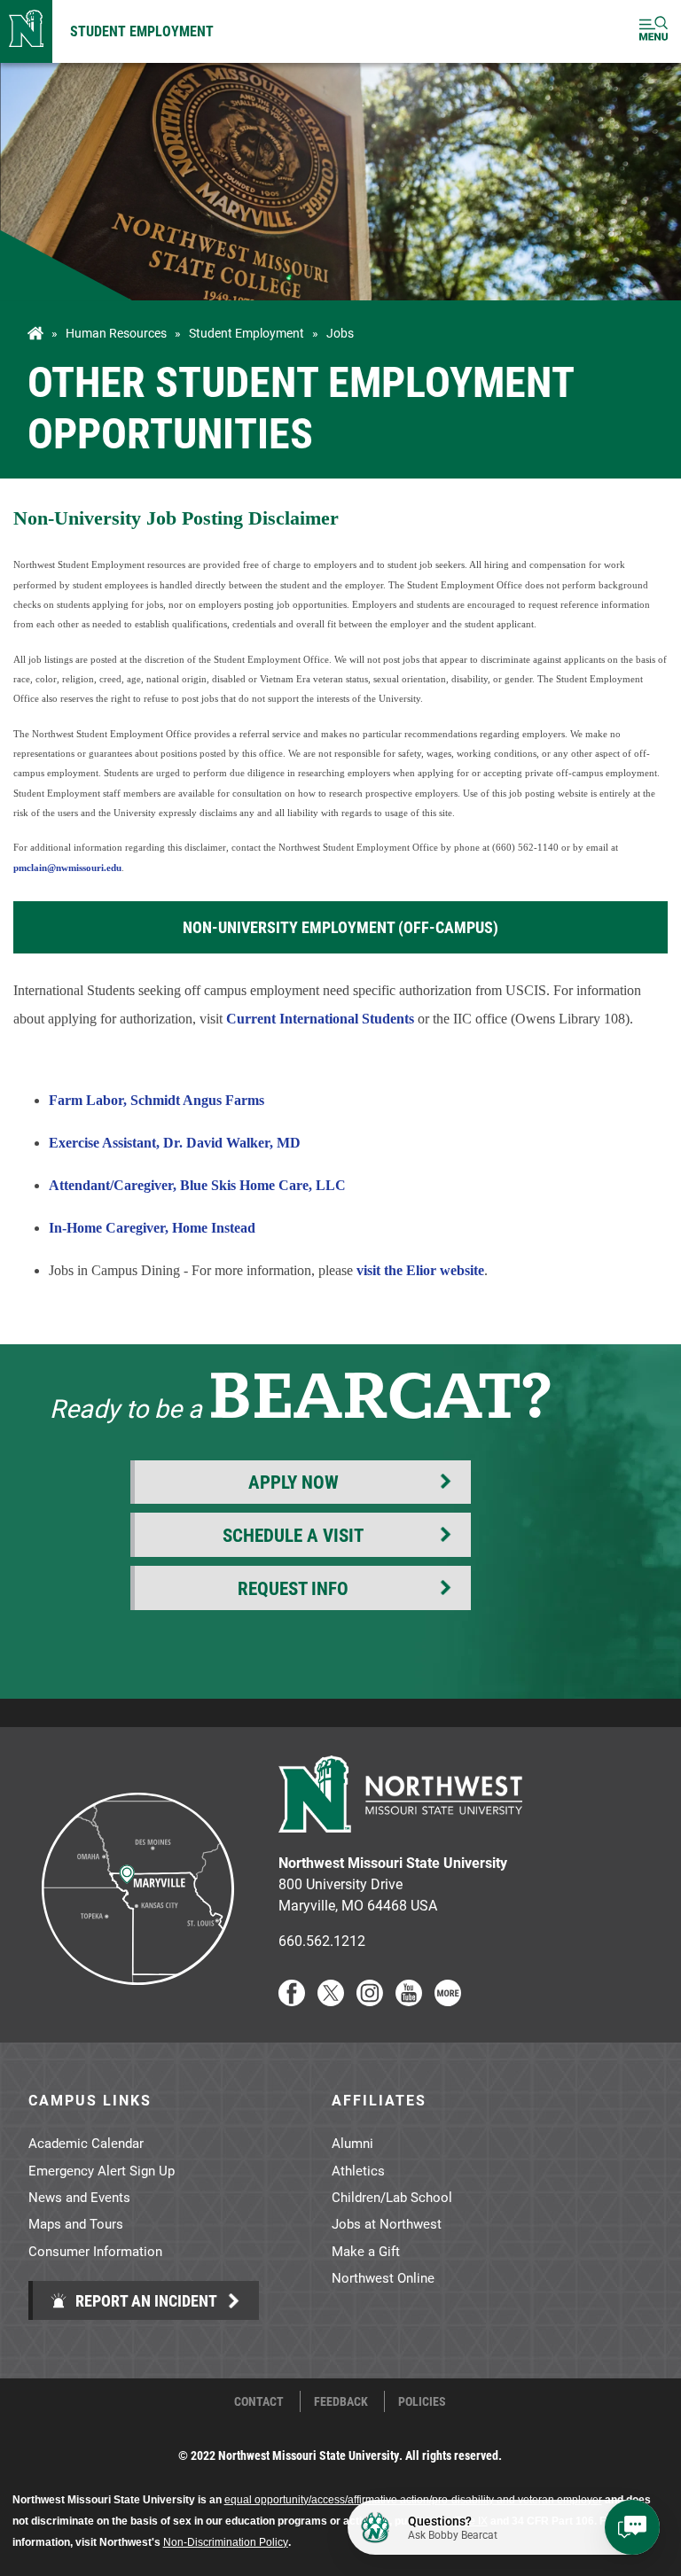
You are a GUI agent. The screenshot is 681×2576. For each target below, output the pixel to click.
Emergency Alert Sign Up (102, 2170)
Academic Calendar (86, 2143)
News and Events (79, 2197)
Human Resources (116, 333)
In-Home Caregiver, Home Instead (152, 1228)
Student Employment (142, 31)
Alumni (352, 2143)
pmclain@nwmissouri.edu (67, 868)
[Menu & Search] (654, 31)
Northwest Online (383, 2277)
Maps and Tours (76, 2223)
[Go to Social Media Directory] (448, 2000)
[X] (331, 2000)
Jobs (340, 333)
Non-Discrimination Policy (226, 2542)
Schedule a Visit (293, 1535)
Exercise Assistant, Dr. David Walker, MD (175, 1143)
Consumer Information (95, 2251)
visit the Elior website (420, 1270)
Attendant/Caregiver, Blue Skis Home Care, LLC (197, 1185)
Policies (422, 2401)
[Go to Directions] (137, 2000)
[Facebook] (292, 2000)
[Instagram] (370, 2000)
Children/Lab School (392, 2197)
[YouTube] (409, 2000)
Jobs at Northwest (387, 2223)
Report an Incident (145, 2300)
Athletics (358, 2170)
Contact (259, 2401)
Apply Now (294, 1482)
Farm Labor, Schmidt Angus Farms (157, 1100)
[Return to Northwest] (26, 31)
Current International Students (320, 1019)
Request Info (293, 1588)
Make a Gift (366, 2251)
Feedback (341, 2401)
